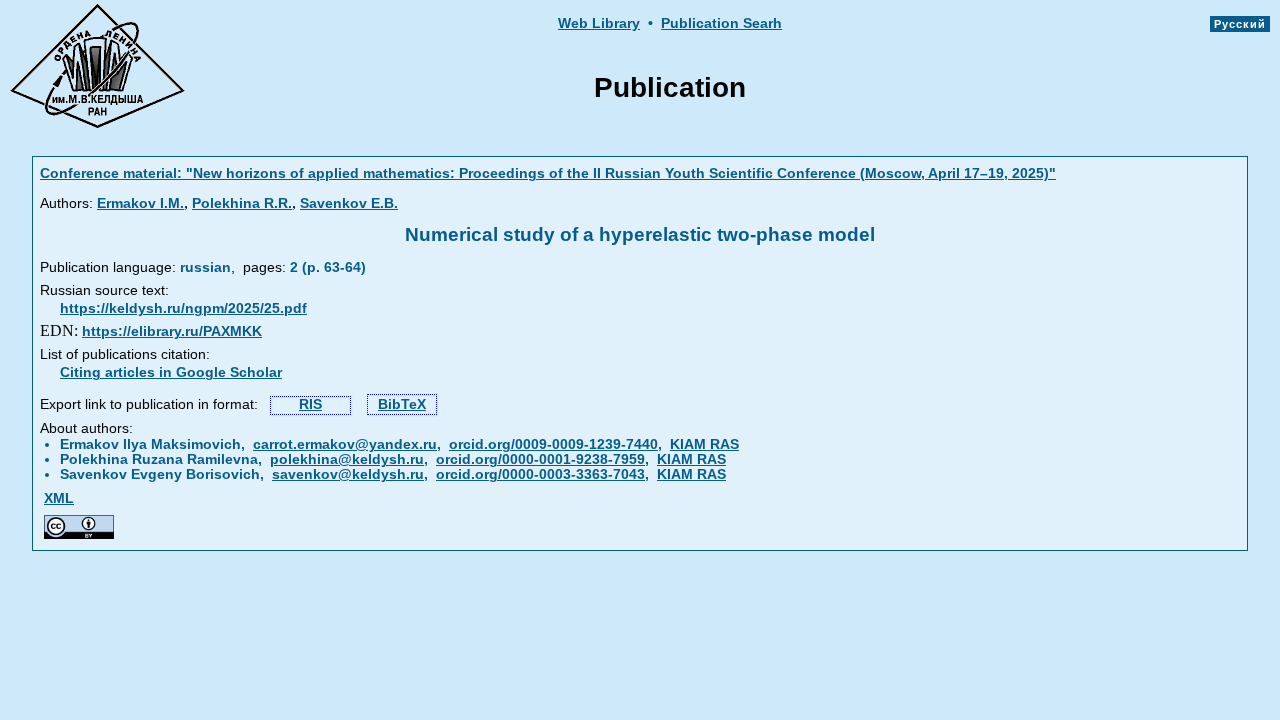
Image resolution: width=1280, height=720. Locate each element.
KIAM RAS (704, 444)
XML (59, 498)
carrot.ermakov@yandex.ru (345, 444)
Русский (1240, 24)
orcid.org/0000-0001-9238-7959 (540, 459)
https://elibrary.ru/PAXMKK (172, 331)
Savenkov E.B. (349, 203)
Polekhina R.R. (242, 203)
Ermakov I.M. (140, 203)
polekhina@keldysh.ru (347, 459)
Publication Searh (721, 23)
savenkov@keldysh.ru (348, 474)
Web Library (599, 23)
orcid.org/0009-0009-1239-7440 (553, 444)
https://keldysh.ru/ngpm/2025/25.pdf (183, 308)
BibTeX (402, 404)
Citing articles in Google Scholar (171, 372)
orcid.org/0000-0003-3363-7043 (540, 474)
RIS (310, 404)
